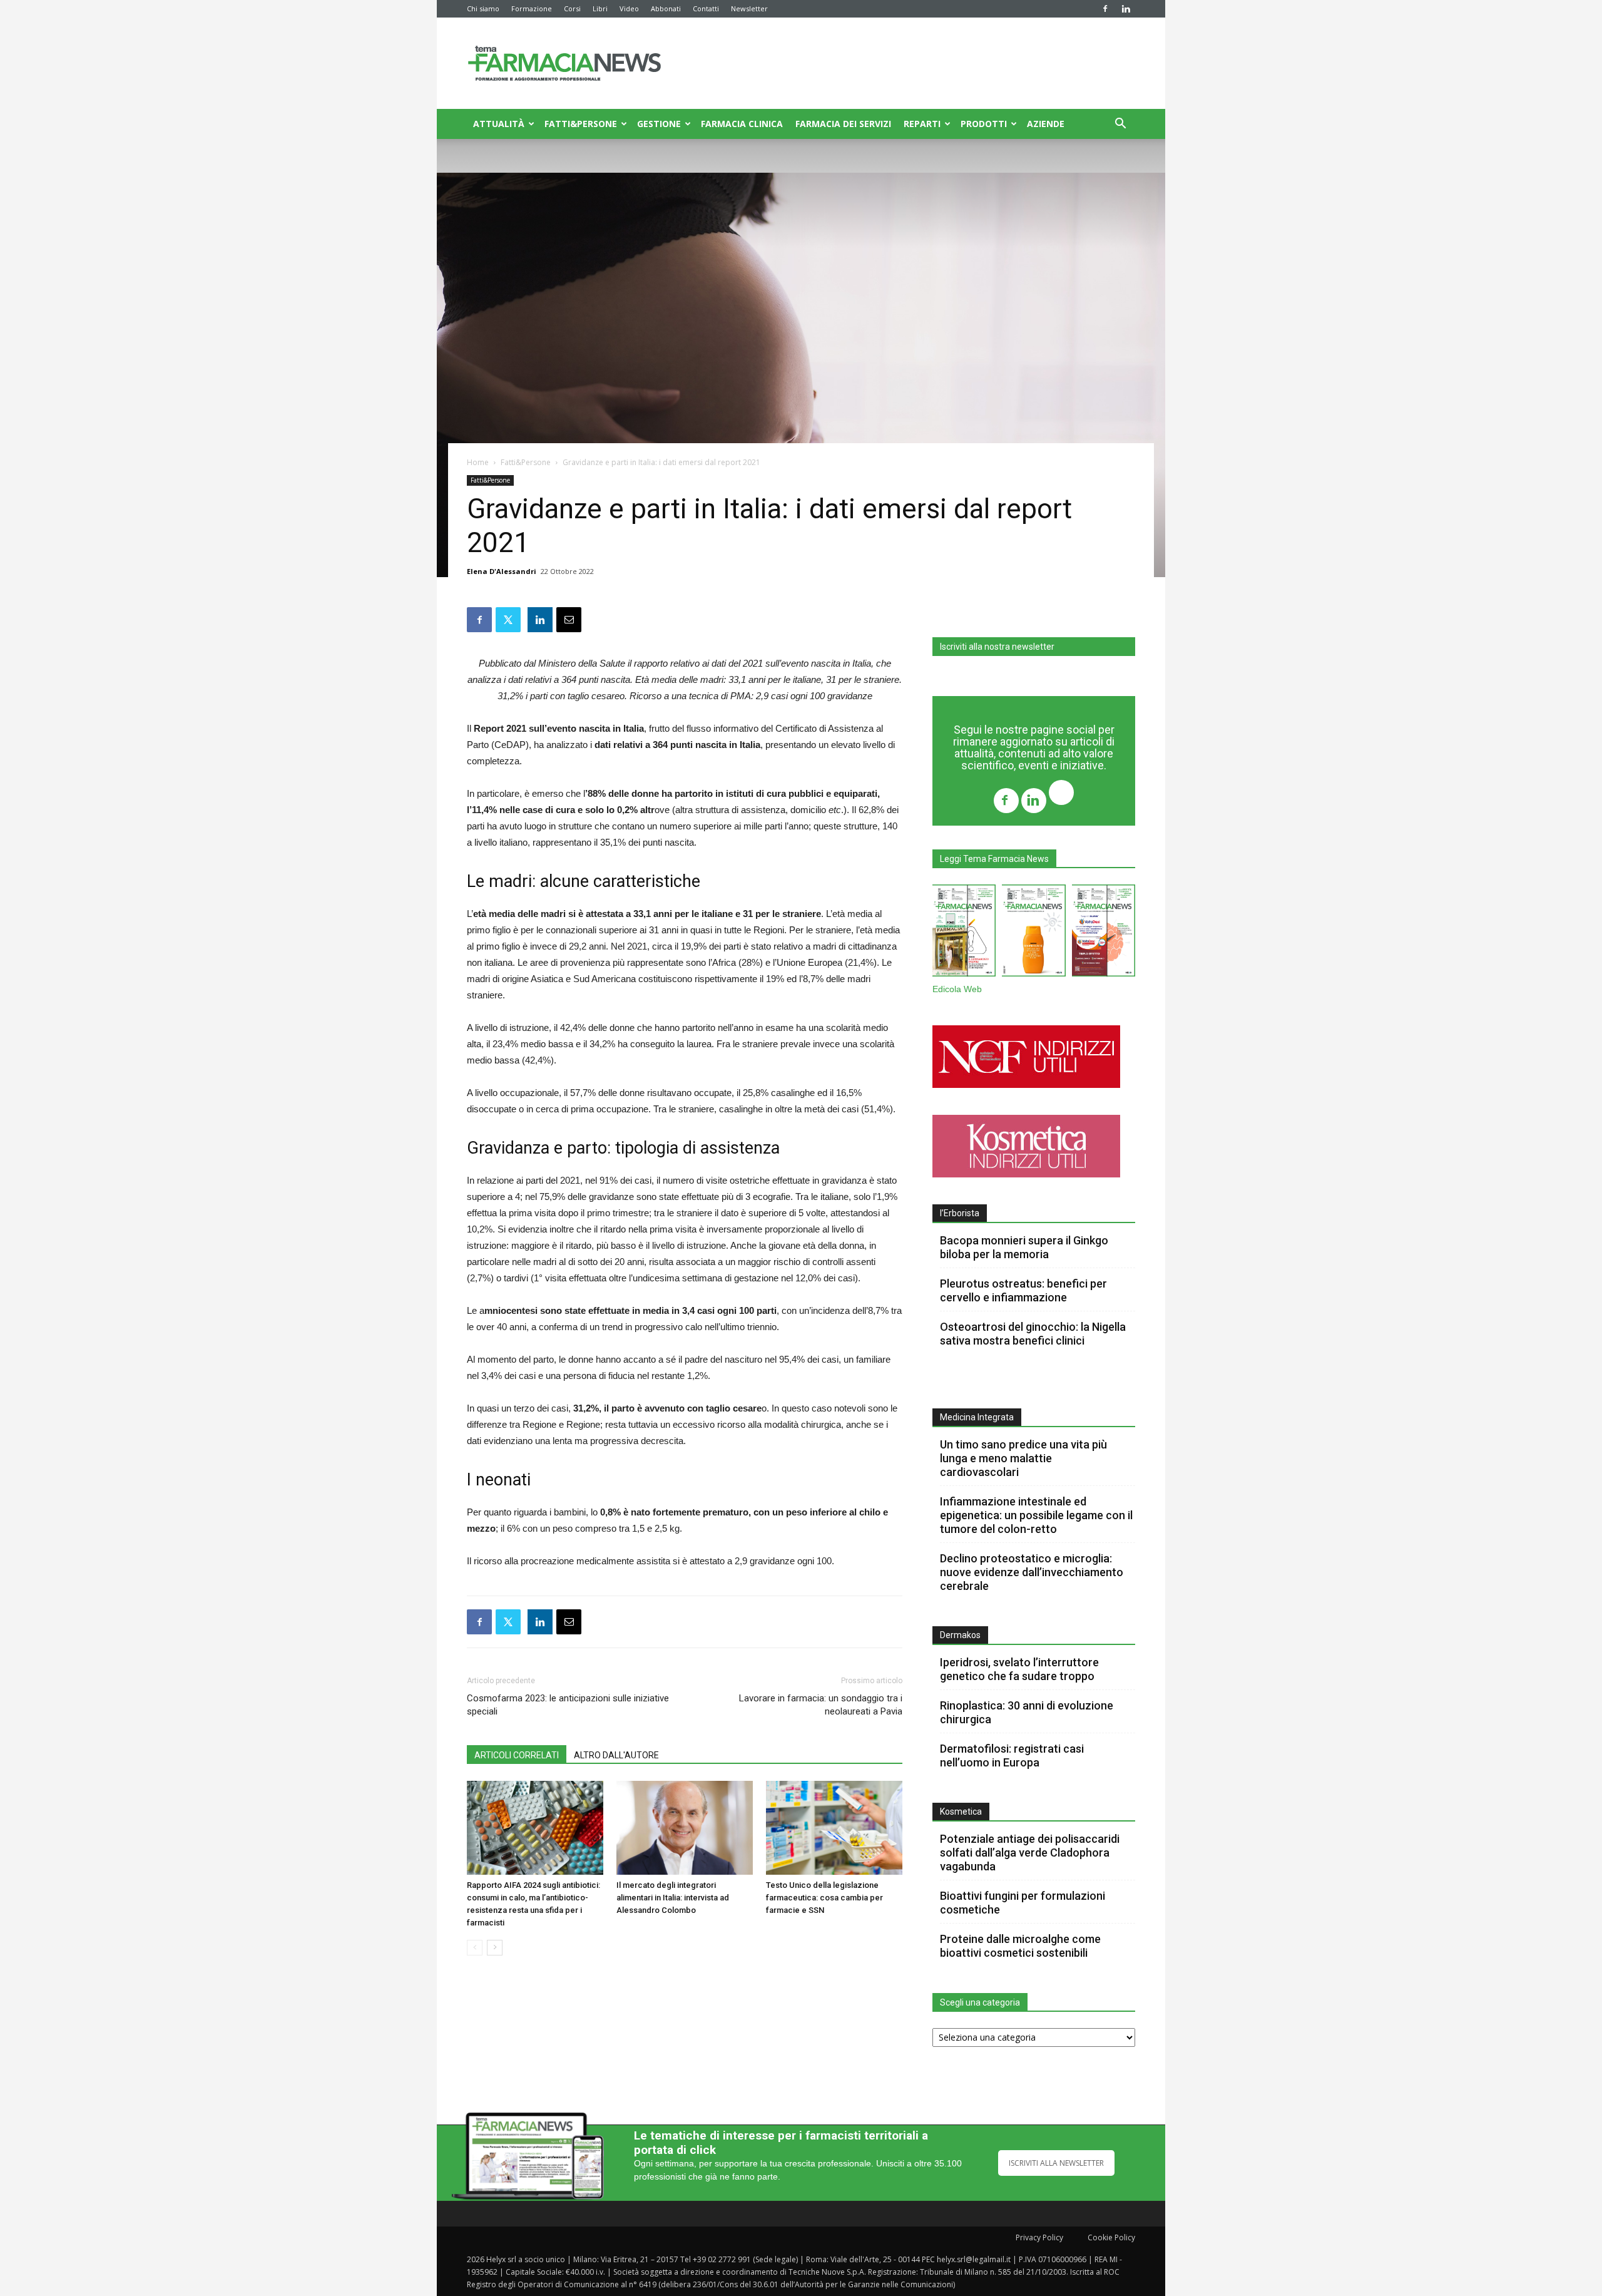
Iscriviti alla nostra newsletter (997, 647)
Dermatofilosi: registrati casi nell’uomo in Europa (1012, 1755)
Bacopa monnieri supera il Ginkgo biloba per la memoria (1024, 1247)
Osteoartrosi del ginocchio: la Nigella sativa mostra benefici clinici (1033, 1334)
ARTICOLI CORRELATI (517, 1755)
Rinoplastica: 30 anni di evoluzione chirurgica (1027, 1712)
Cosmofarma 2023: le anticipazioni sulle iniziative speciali (568, 1705)
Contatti (706, 8)
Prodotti (984, 124)
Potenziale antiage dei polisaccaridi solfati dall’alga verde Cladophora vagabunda (1030, 1853)
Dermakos (960, 1635)
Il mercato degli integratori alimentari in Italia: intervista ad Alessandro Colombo (673, 1898)
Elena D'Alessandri (502, 571)
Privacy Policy (1039, 2237)
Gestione (659, 124)
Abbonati (666, 8)
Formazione (532, 8)
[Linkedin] (1126, 9)
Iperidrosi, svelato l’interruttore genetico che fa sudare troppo (1019, 1669)
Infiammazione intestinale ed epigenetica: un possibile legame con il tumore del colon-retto (1036, 1515)
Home (478, 462)
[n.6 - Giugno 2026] (1033, 933)
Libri (600, 8)
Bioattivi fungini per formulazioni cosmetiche (1023, 1903)
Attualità (499, 124)
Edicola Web (957, 989)
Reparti (922, 124)
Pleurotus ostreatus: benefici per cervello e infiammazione (1023, 1290)
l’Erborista (960, 1213)
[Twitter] (1061, 794)
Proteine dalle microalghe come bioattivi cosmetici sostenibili (1020, 1946)
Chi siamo (483, 8)
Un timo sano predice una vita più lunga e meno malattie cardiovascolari (1023, 1458)
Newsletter (749, 8)
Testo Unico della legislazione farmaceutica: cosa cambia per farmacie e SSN (824, 1898)
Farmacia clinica (742, 124)
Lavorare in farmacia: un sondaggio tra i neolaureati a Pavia (821, 1705)
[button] (1120, 125)
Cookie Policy (1111, 2237)
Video (629, 8)
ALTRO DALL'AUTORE (616, 1755)
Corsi (572, 8)
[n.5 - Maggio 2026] (1104, 933)
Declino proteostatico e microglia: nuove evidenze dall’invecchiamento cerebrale (1032, 1572)
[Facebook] (1105, 9)
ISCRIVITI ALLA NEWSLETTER (1056, 2163)
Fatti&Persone (581, 124)
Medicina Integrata (977, 1417)
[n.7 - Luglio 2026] (964, 933)
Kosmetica (961, 1812)
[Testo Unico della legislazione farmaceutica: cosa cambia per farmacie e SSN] (834, 1828)
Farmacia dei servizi (843, 124)
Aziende (1046, 124)
